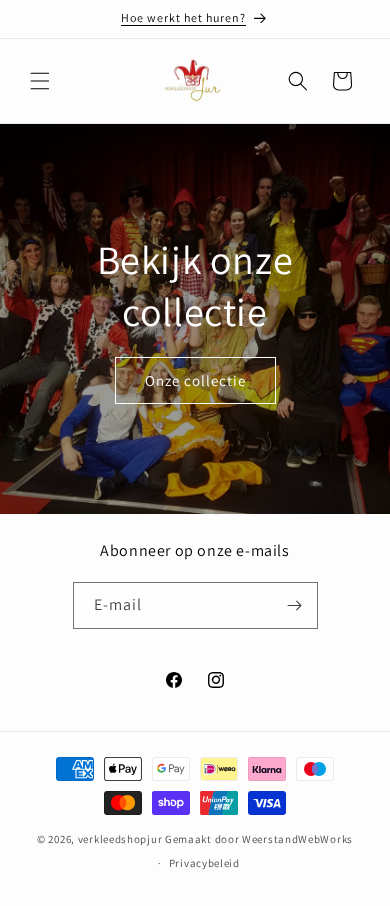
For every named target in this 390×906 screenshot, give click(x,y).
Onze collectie (195, 380)
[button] (40, 81)
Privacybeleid (204, 863)
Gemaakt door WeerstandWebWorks (259, 839)
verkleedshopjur (120, 839)
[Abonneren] (295, 605)
